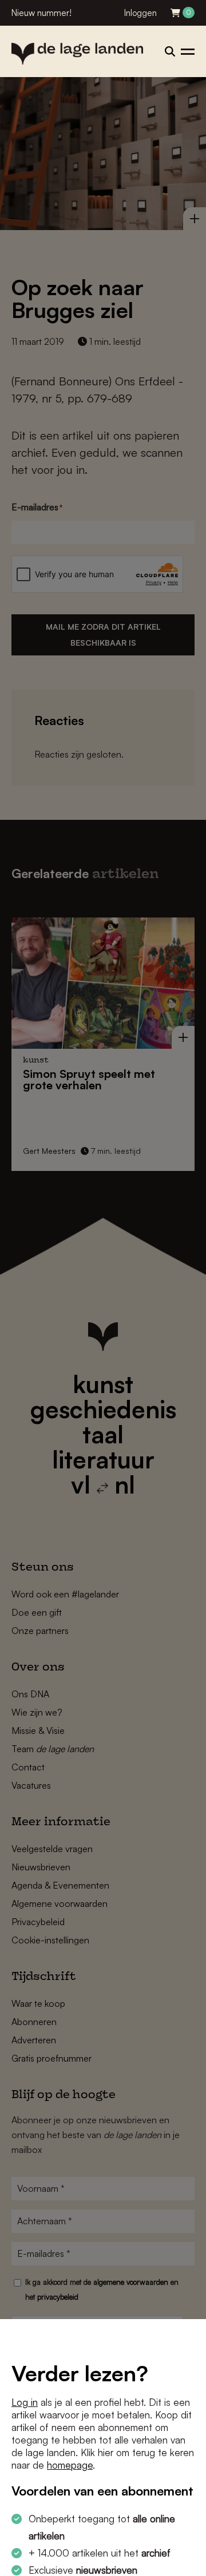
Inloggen (140, 13)
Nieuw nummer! (41, 13)
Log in (25, 2402)
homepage (70, 2465)
